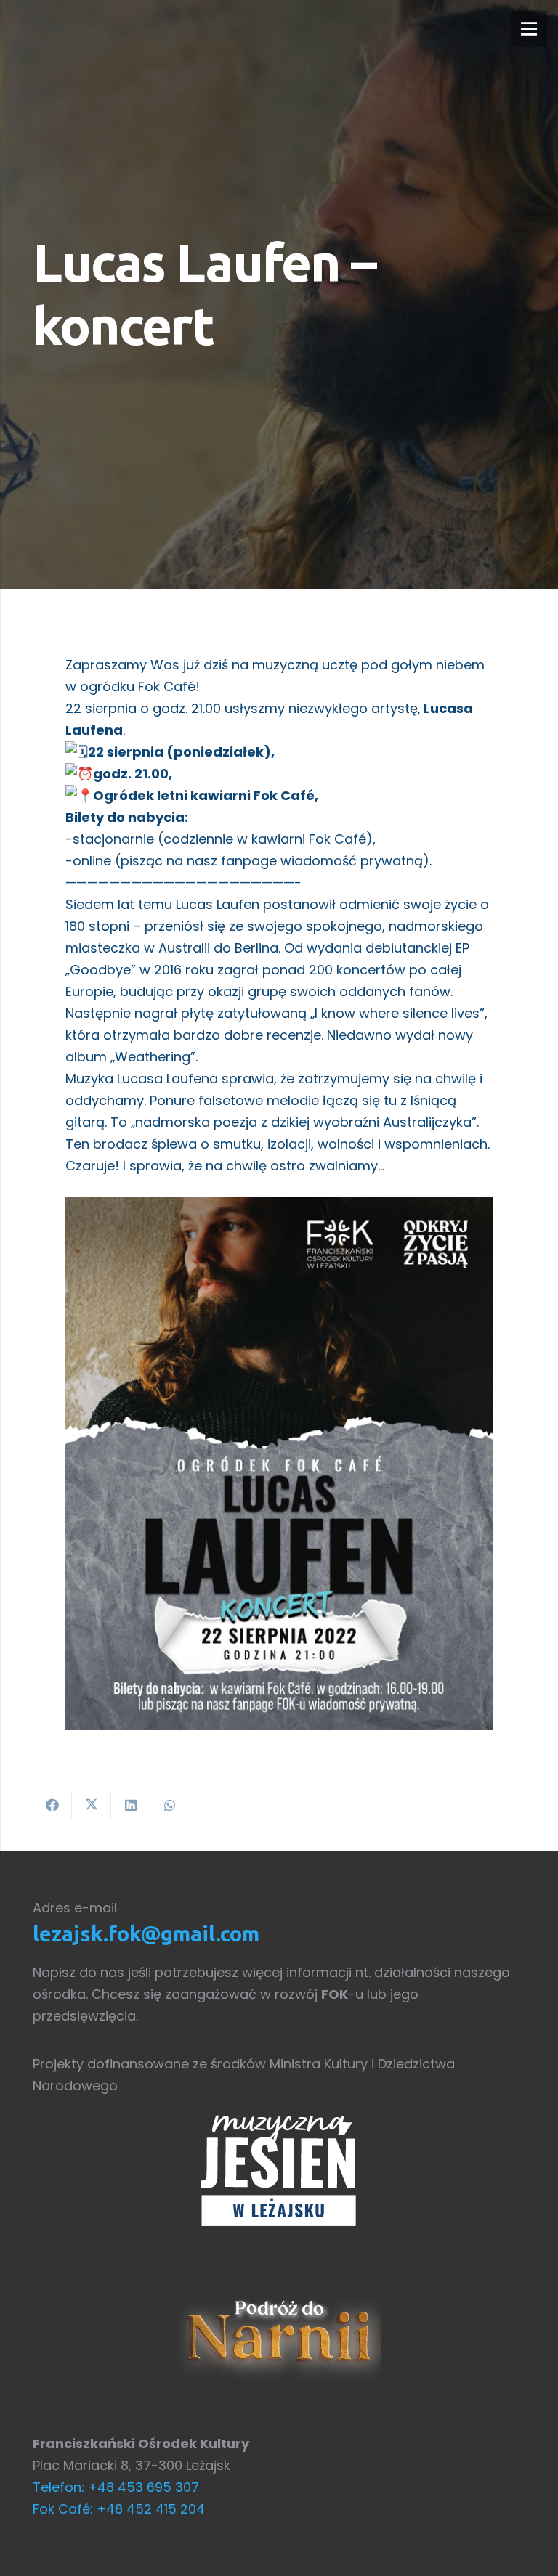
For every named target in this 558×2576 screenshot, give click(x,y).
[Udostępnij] (52, 1805)
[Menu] (529, 29)
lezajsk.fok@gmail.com (146, 1933)
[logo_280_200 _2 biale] (279, 2334)
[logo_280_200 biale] (279, 2169)
